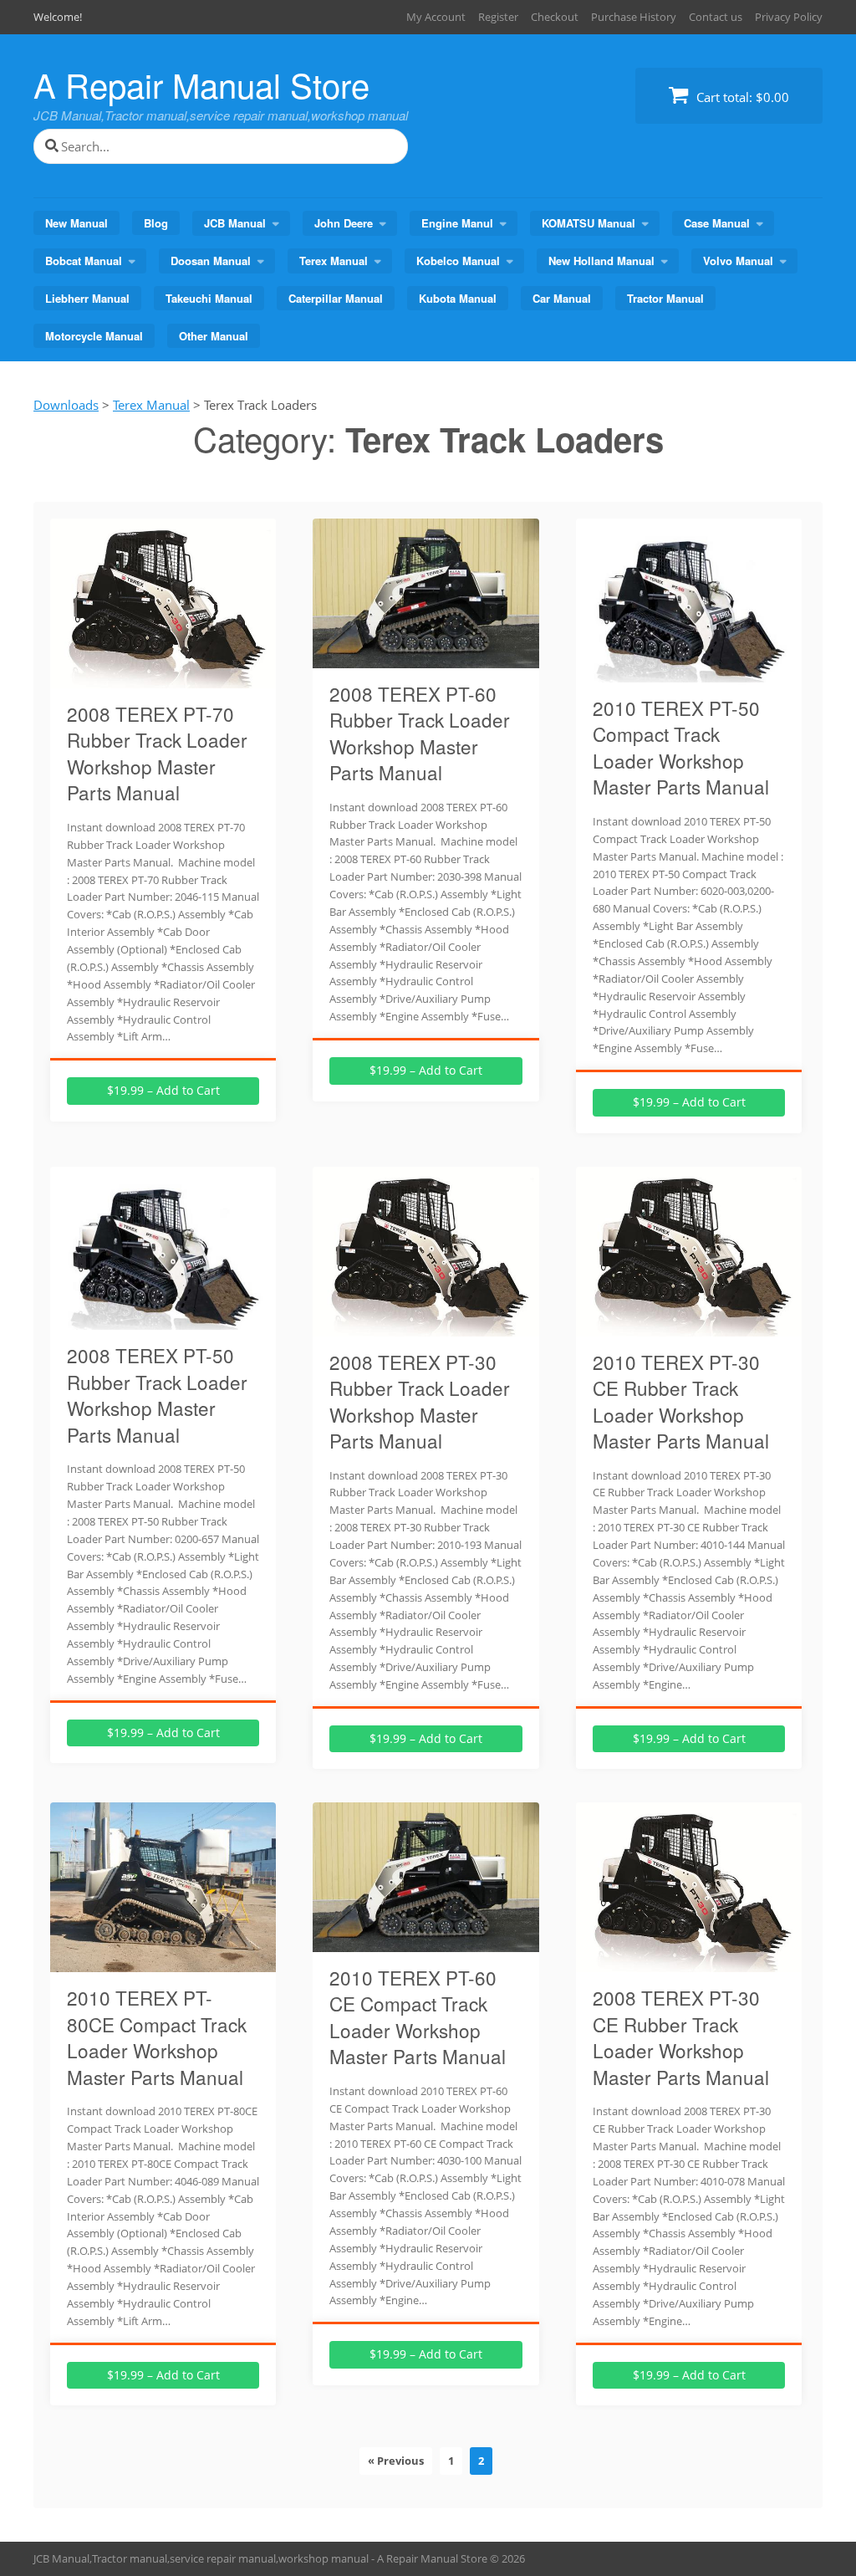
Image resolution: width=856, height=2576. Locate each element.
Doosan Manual (211, 261)
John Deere (344, 223)
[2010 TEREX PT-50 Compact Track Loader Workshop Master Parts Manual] (689, 672)
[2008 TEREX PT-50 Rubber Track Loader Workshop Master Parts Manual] (163, 1320)
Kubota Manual (458, 298)
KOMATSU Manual (588, 223)
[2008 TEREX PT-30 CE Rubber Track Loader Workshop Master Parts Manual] (689, 1962)
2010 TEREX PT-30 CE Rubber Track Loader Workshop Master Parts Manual (681, 1401)
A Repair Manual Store (201, 84)
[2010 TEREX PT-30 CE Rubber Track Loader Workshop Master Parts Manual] (689, 1326)
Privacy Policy (789, 17)
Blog (156, 223)
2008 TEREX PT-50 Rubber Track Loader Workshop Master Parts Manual (157, 1395)
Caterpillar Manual (336, 298)
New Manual (76, 223)
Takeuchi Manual (209, 298)
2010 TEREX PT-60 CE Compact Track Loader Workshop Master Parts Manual (418, 2017)
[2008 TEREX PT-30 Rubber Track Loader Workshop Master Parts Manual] (425, 1326)
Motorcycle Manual (94, 336)
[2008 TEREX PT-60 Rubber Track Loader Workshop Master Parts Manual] (425, 658)
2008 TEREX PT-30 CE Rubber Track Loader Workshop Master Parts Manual (681, 2037)
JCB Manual (235, 223)
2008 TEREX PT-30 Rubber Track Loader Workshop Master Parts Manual (420, 1401)
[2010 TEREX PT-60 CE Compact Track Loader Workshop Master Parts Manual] (425, 1942)
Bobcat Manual (84, 261)
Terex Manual (334, 261)
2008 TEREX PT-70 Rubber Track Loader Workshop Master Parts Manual (157, 753)
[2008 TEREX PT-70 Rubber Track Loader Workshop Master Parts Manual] (163, 678)
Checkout (555, 17)
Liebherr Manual (87, 298)
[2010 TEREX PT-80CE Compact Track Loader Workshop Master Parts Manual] (163, 1962)
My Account (436, 17)
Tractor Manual (665, 298)
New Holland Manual (601, 261)
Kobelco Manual (458, 261)
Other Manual (214, 336)
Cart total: (741, 97)
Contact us (716, 17)
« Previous (396, 2461)
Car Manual (562, 298)
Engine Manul (457, 223)
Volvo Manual (738, 261)
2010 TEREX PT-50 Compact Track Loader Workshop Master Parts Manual (681, 747)
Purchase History (634, 17)
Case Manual (717, 223)
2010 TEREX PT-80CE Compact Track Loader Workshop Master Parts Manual (157, 2037)
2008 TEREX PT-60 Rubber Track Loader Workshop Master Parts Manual (420, 733)
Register (498, 17)
